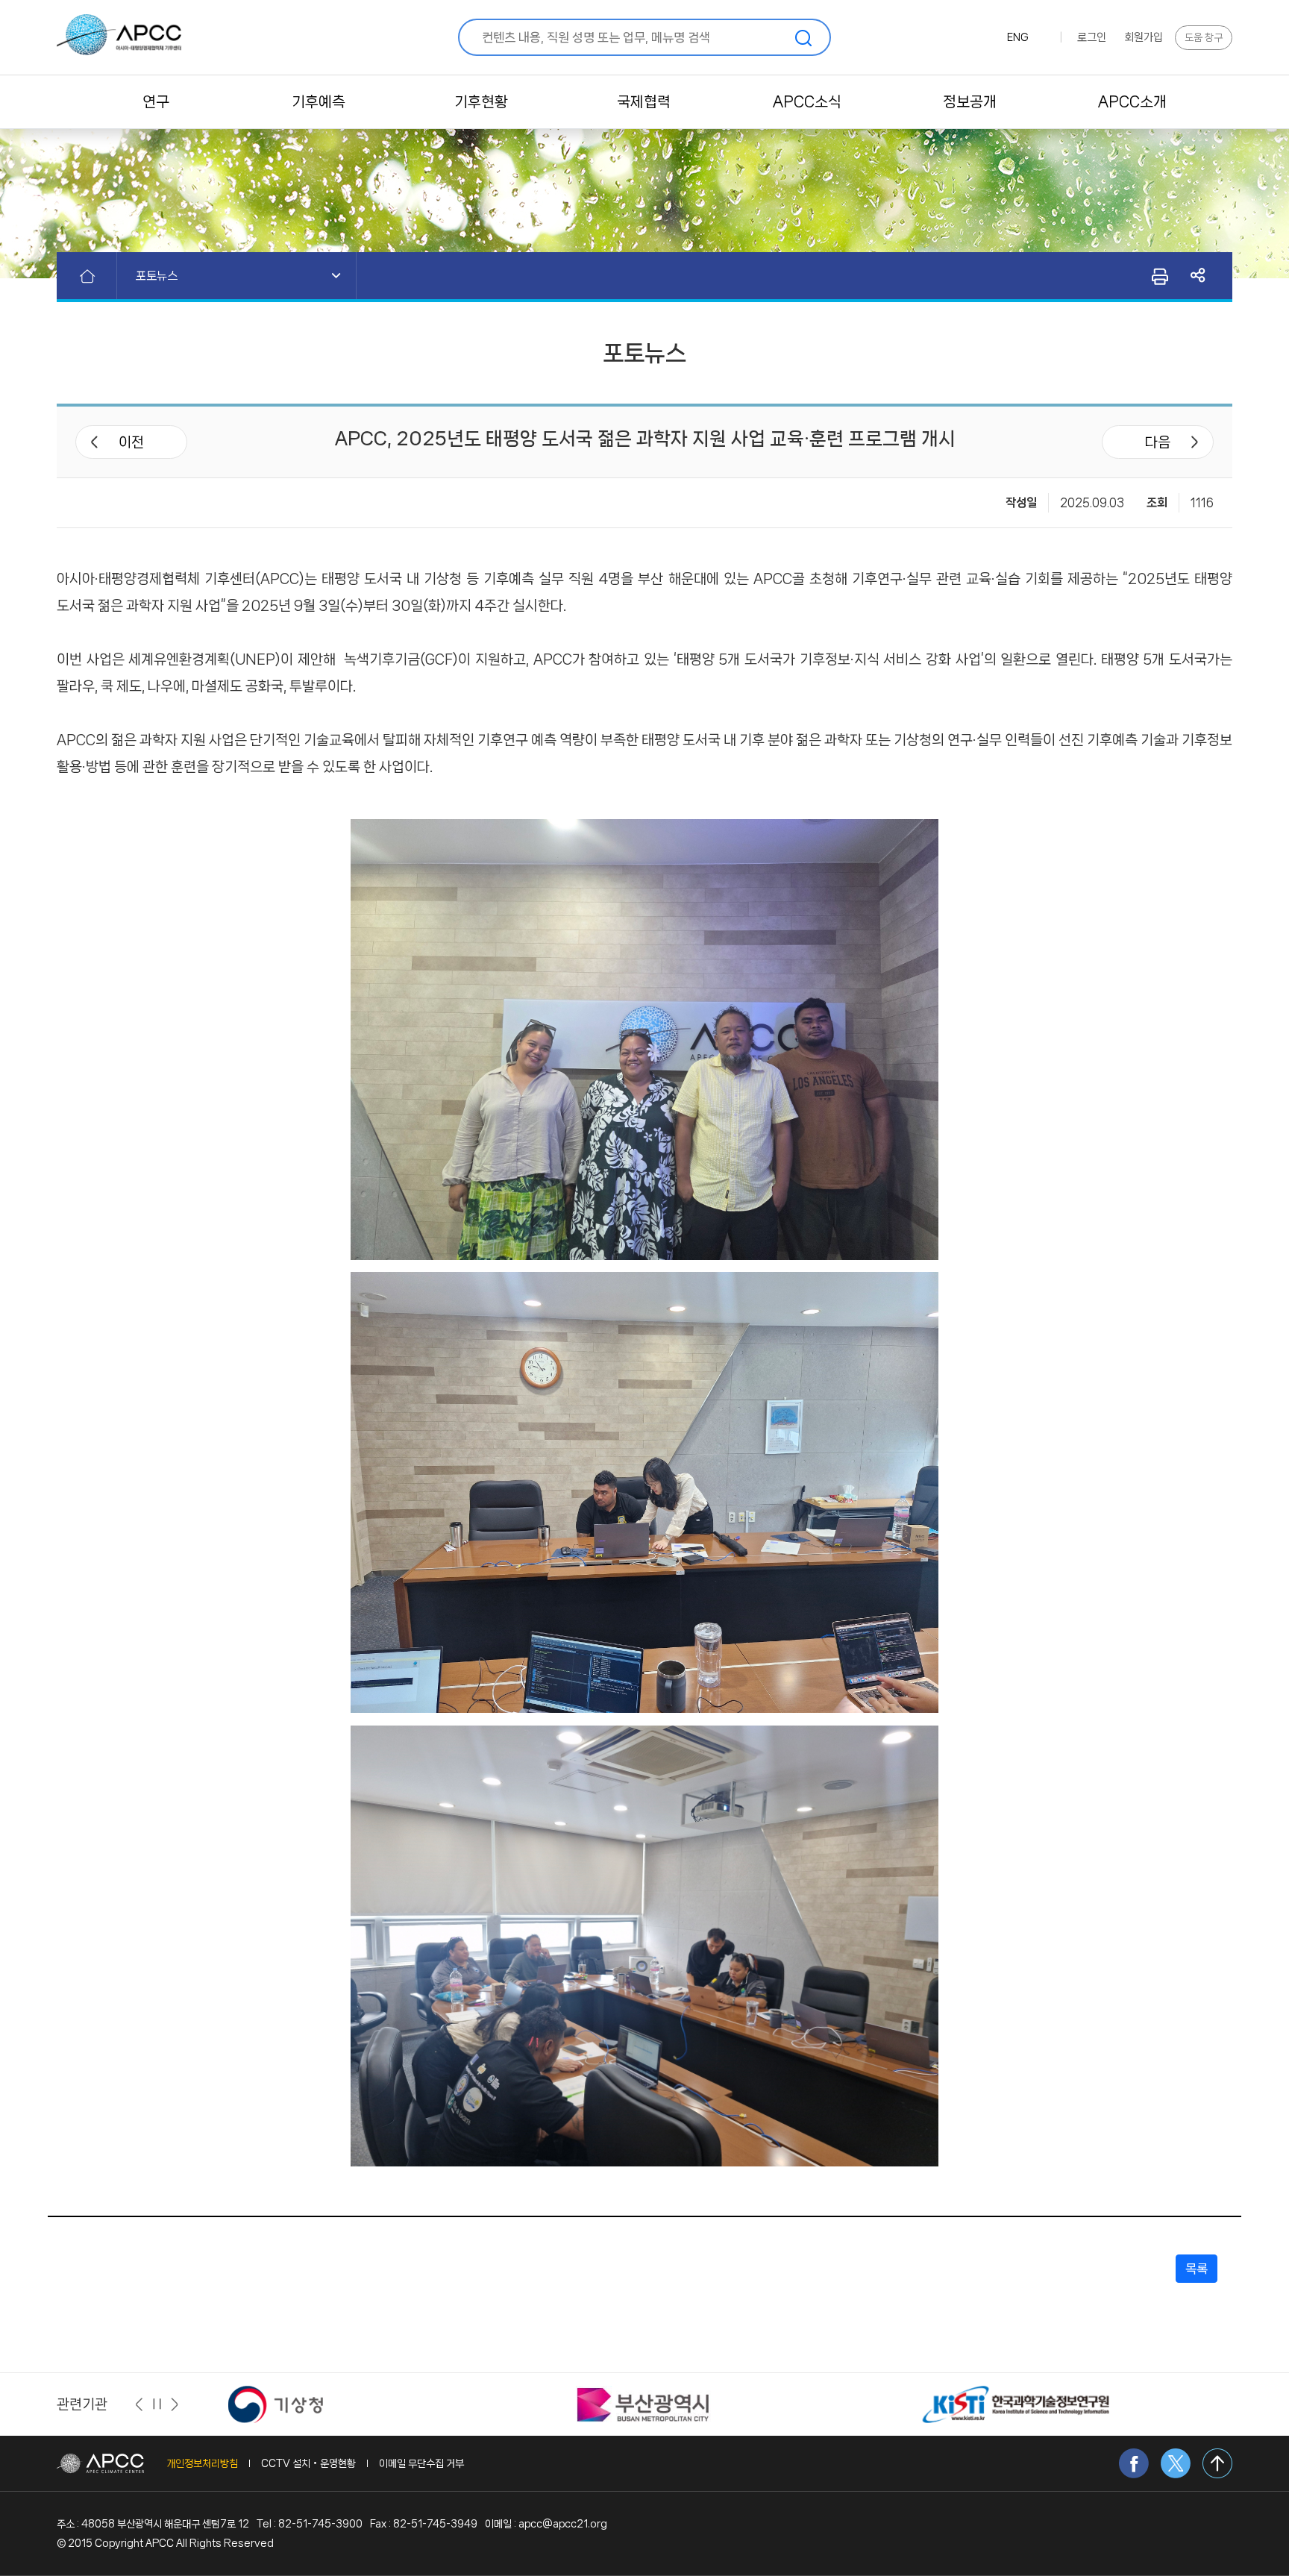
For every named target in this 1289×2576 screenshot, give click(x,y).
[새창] (296, 2404)
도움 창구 (1204, 37)
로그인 (1092, 37)
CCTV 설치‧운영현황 (308, 2463)
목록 (1197, 2269)
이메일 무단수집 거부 (421, 2463)
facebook (1134, 2463)
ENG (1018, 37)
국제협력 (644, 102)
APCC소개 (1132, 102)
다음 (1158, 442)
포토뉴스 (157, 276)
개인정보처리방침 (202, 2463)
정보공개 (970, 102)
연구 (156, 102)
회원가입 (1144, 37)
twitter (1176, 2463)
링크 (1198, 276)
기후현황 (481, 102)
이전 (131, 442)
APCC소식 (807, 102)
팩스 (1159, 276)
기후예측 (319, 102)
